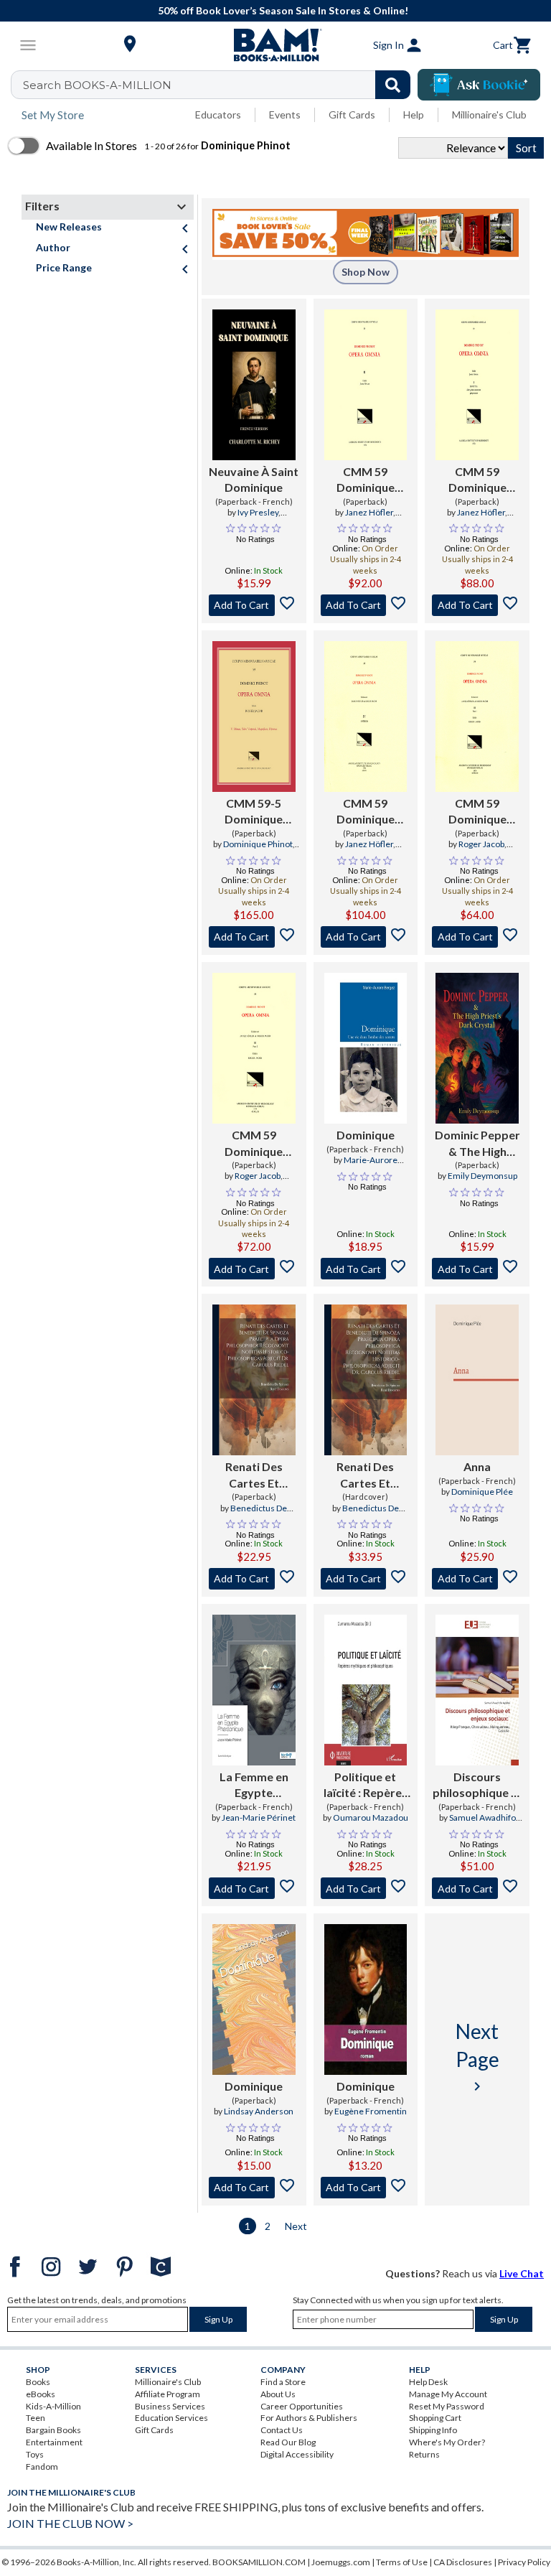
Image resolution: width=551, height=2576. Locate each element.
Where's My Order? (447, 2442)
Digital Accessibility (297, 2454)
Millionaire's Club (489, 115)
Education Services (171, 2418)
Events (285, 115)
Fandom (42, 2467)
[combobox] (220, 85)
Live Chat (522, 2273)
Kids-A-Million (53, 2406)
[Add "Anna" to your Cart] (477, 1579)
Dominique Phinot (258, 844)
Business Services (170, 2406)
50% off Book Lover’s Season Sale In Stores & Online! (283, 10)
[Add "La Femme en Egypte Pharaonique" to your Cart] (254, 1888)
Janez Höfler (369, 512)
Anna (477, 1466)
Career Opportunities (302, 2406)
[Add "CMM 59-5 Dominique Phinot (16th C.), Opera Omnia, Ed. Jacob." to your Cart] (254, 937)
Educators (218, 115)
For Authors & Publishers (309, 2418)
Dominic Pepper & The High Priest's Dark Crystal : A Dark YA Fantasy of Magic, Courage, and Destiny (477, 1144)
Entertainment (54, 2442)
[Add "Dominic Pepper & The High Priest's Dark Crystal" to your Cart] (477, 1269)
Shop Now (366, 272)
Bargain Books (53, 2430)
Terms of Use (402, 2562)
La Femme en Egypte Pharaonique (254, 1786)
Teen (36, 2418)
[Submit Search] (393, 85)
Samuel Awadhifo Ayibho (482, 1824)
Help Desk (428, 2382)
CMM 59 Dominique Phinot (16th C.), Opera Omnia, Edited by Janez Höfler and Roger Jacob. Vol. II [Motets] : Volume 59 (365, 480)
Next (296, 2226)
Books (38, 2382)
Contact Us (282, 2430)
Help (414, 115)
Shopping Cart (435, 2418)
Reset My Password (447, 2406)
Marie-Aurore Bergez (371, 1166)
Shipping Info (433, 2430)
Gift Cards (352, 115)
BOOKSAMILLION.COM (259, 2562)
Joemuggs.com (341, 2562)
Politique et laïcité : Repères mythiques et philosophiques (366, 1786)
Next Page (477, 2057)
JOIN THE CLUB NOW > (70, 2523)
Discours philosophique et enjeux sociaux (477, 1786)
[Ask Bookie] (479, 85)
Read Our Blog (288, 2442)
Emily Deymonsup (482, 1176)
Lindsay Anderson (259, 2111)
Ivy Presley (258, 512)
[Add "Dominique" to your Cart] (366, 1269)
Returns (424, 2454)
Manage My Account (448, 2394)
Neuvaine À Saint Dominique (254, 479)
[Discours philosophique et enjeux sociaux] (477, 1690)
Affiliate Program (168, 2394)
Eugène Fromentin (371, 2111)
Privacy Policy (524, 2562)
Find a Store (283, 2382)
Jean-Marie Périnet (259, 1817)
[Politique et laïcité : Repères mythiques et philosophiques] (366, 1690)
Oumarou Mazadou (371, 1817)
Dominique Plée (482, 1492)
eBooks (41, 2394)
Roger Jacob (481, 844)
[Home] (275, 45)
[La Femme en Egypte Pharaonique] (254, 1690)
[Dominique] (366, 1048)
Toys (35, 2454)
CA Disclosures (463, 2562)
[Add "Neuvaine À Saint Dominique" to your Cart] (254, 605)
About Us (278, 2394)
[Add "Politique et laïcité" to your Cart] (366, 1888)
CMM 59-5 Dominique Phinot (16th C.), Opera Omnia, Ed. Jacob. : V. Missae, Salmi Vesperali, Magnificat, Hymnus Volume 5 (254, 812)
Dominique (366, 1135)
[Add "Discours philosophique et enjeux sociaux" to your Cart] (477, 1888)
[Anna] (477, 1380)
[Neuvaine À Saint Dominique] (254, 385)
